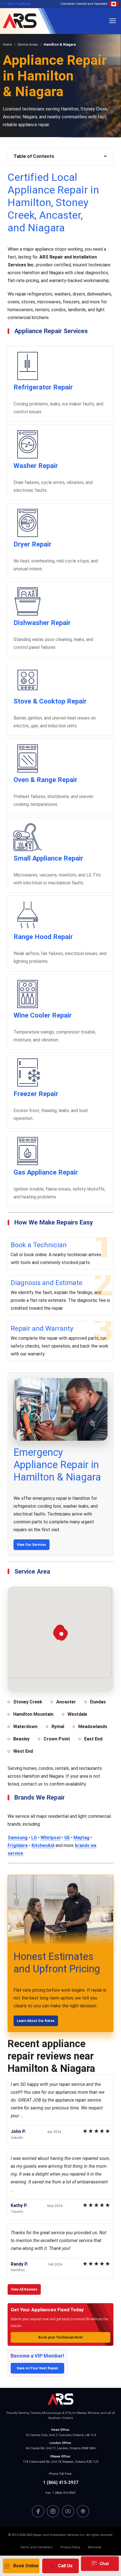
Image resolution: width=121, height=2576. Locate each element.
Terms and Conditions (36, 2547)
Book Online (21, 2566)
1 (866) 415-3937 (61, 2482)
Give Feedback (17, 4)
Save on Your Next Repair (37, 2368)
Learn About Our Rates (36, 2021)
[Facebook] (38, 2511)
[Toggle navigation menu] (113, 21)
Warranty (94, 2547)
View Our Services (32, 1545)
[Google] (83, 2511)
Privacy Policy (70, 2547)
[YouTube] (68, 2511)
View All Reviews (24, 2289)
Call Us (60, 2566)
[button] (61, 1635)
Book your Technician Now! (60, 2337)
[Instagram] (53, 2511)
